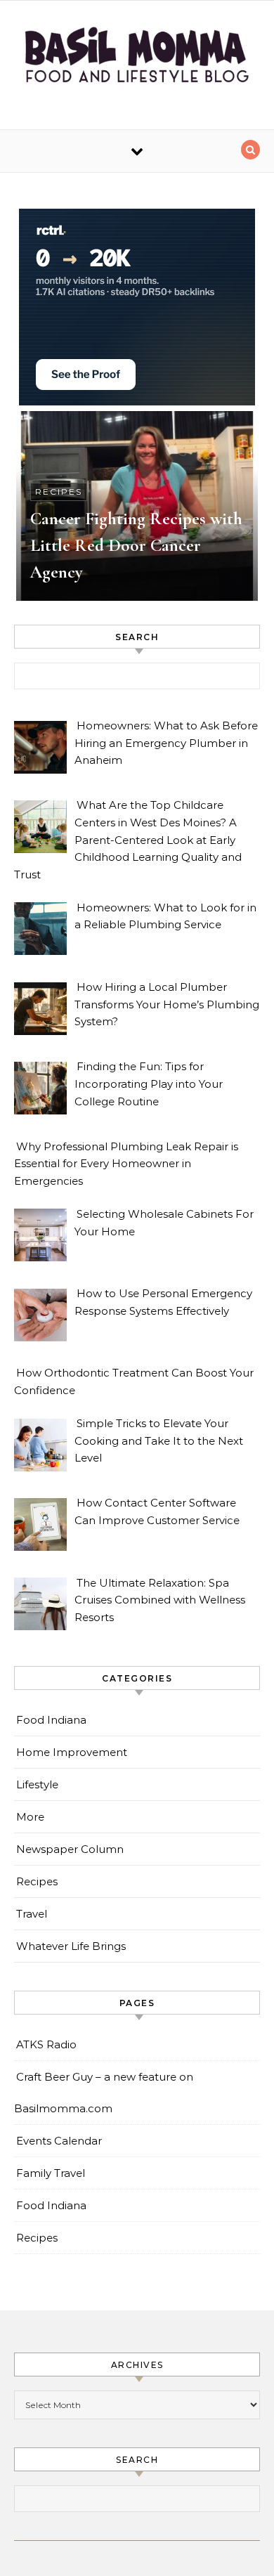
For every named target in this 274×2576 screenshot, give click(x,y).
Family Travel (51, 2173)
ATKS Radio (46, 2044)
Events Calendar (59, 2141)
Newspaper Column (70, 1849)
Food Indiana (51, 1720)
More (30, 1817)
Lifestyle (37, 1784)
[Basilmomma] (137, 60)
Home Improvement (72, 1752)
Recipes (59, 492)
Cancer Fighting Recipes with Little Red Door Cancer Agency (136, 545)
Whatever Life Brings (71, 1946)
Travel (32, 1914)
